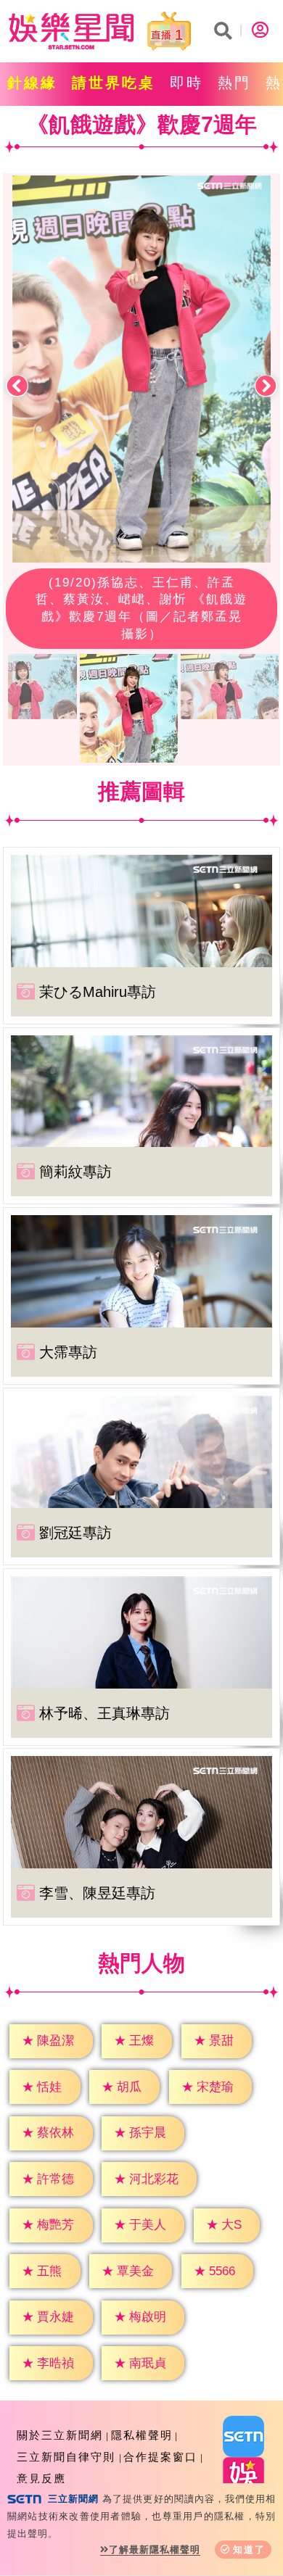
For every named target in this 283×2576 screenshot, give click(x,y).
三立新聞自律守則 (66, 2457)
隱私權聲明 (142, 2435)
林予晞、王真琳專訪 (104, 1713)
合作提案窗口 (160, 2457)
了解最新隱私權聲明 (155, 2550)
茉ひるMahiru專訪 (98, 992)
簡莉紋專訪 (75, 1172)
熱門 (234, 83)
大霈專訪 (68, 1352)
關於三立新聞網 (60, 2435)
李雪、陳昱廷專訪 (97, 1893)
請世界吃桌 (114, 83)
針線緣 (32, 83)
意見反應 (41, 2478)
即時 (186, 83)
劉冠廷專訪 (75, 1533)
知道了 (249, 2550)
